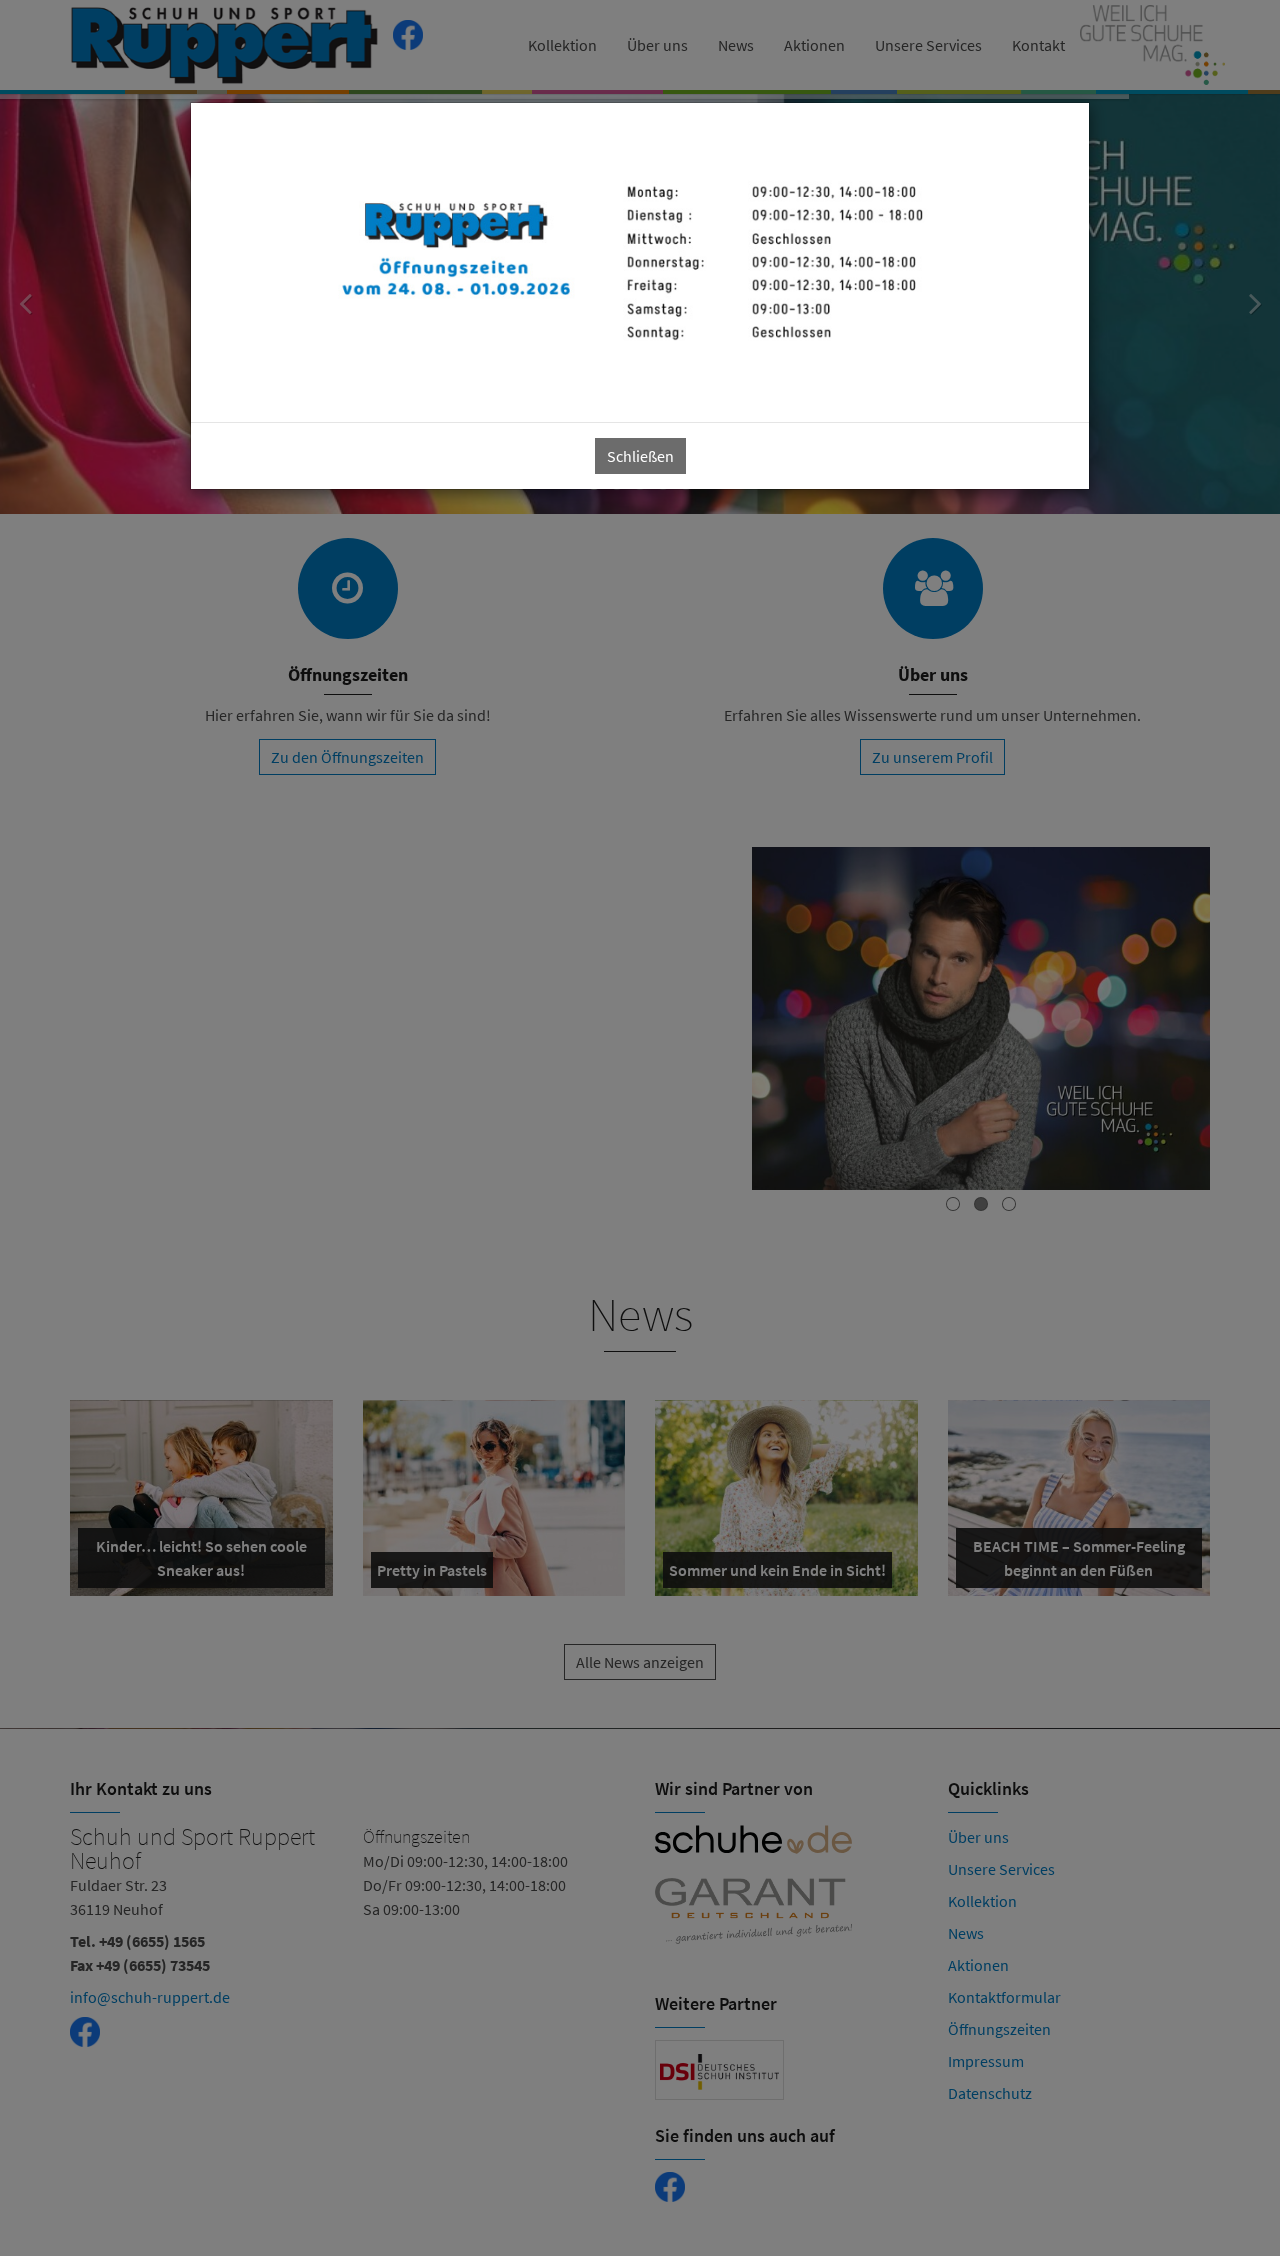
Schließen (640, 456)
